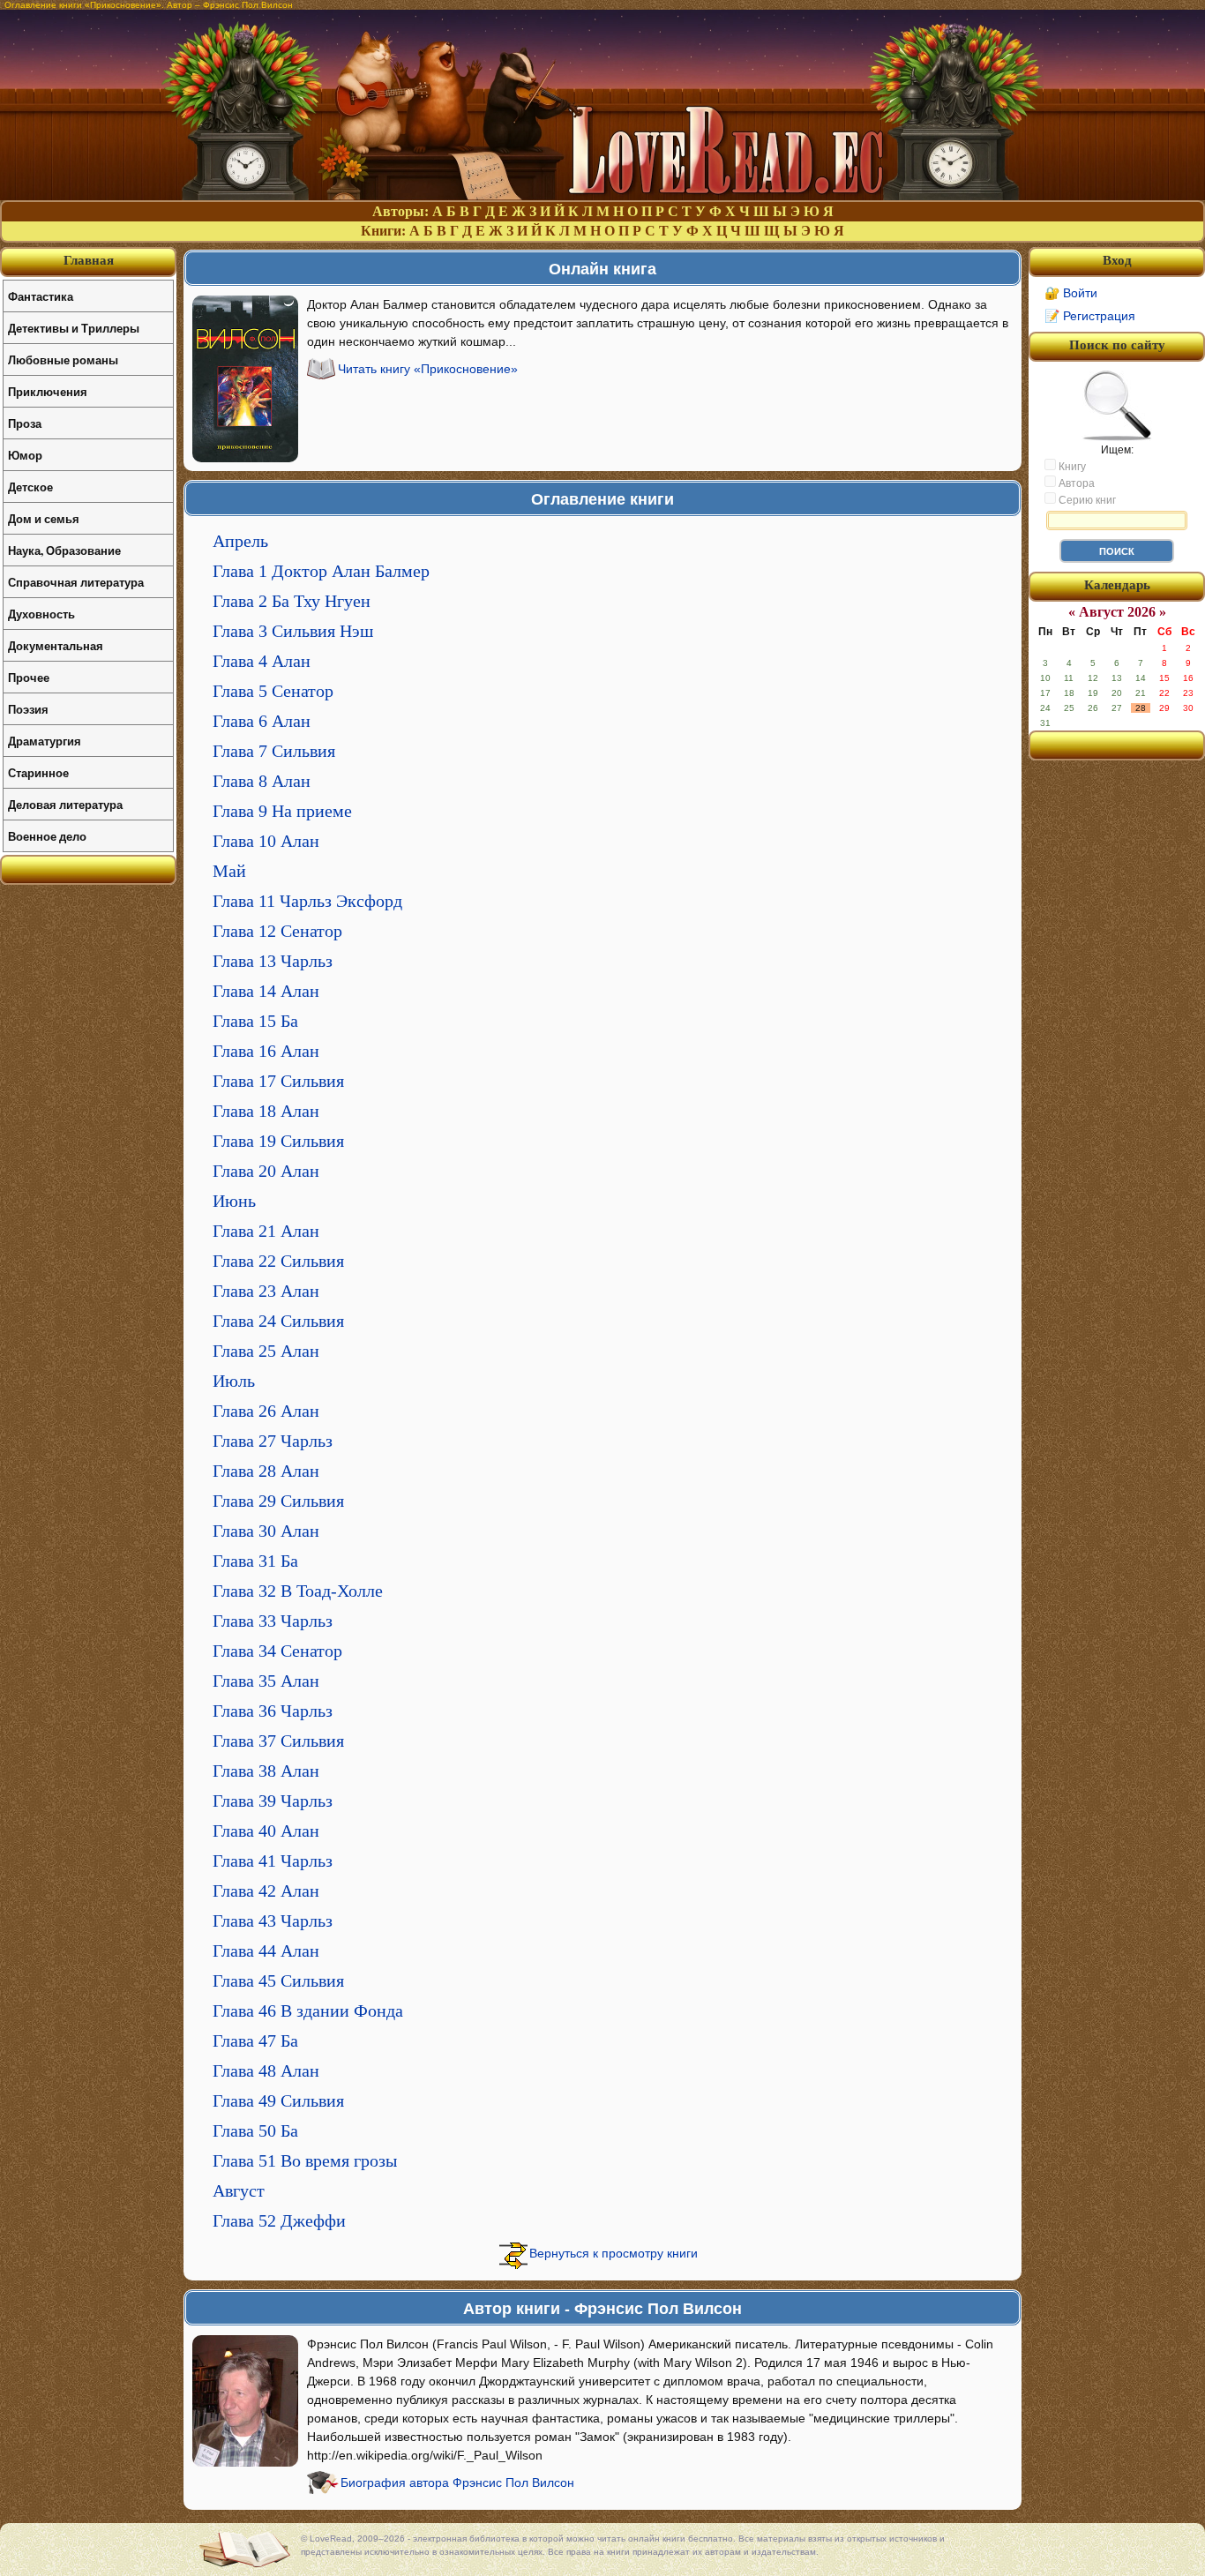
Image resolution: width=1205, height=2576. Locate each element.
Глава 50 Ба (255, 2130)
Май (229, 871)
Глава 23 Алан (266, 1291)
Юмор (25, 455)
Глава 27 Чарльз (273, 1441)
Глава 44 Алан (266, 1951)
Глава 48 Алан (266, 2071)
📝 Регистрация (1090, 316)
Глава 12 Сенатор (277, 931)
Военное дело (47, 836)
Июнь (234, 1201)
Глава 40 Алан (266, 1831)
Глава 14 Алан (266, 991)
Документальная (56, 645)
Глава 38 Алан (266, 1771)
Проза (25, 423)
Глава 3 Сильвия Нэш (293, 631)
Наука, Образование (64, 550)
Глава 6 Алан (262, 721)
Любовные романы (63, 359)
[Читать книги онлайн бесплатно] (602, 195)
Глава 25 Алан (266, 1351)
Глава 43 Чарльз (273, 1921)
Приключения (48, 391)
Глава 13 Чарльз (273, 961)
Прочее (29, 677)
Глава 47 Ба (255, 2041)
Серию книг (1086, 500)
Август (239, 2190)
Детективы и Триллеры (74, 328)
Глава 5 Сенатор (273, 691)
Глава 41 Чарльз (273, 1861)
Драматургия (45, 741)
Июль (234, 1381)
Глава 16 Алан (266, 1051)
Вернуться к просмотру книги (614, 2253)
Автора (1075, 483)
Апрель (240, 541)
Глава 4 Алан (262, 661)
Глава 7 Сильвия (274, 751)
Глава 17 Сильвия (278, 1081)
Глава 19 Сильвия (278, 1141)
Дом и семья (44, 518)
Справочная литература (76, 582)
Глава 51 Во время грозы (305, 2160)
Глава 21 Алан (266, 1231)
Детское (30, 487)
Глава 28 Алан (266, 1471)
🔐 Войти (1071, 293)
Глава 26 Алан (266, 1411)
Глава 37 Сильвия (278, 1741)
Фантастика (41, 296)
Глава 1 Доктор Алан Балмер (321, 571)
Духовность (41, 614)
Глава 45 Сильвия (278, 1981)
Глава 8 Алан (262, 781)
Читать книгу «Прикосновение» (428, 369)
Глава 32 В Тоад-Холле (298, 1591)
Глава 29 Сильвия (278, 1501)
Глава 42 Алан (266, 1891)
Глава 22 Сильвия (278, 1261)
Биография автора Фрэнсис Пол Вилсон (457, 2482)
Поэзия (28, 709)
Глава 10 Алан (266, 841)
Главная (89, 260)
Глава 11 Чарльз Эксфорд (307, 901)
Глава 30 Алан (266, 1531)
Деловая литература (65, 804)
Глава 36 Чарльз (273, 1711)
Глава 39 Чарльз (273, 1801)
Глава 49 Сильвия (278, 2100)
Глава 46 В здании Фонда (308, 2011)
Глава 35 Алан (266, 1681)
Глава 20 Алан (266, 1171)
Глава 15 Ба (255, 1021)
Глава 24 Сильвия (278, 1321)
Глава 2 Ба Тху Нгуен (292, 601)
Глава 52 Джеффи (279, 2220)
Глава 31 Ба (255, 1561)
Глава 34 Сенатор (277, 1651)
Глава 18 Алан (266, 1111)
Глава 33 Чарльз (273, 1621)
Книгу (1071, 467)
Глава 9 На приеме (282, 811)
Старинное (38, 772)
